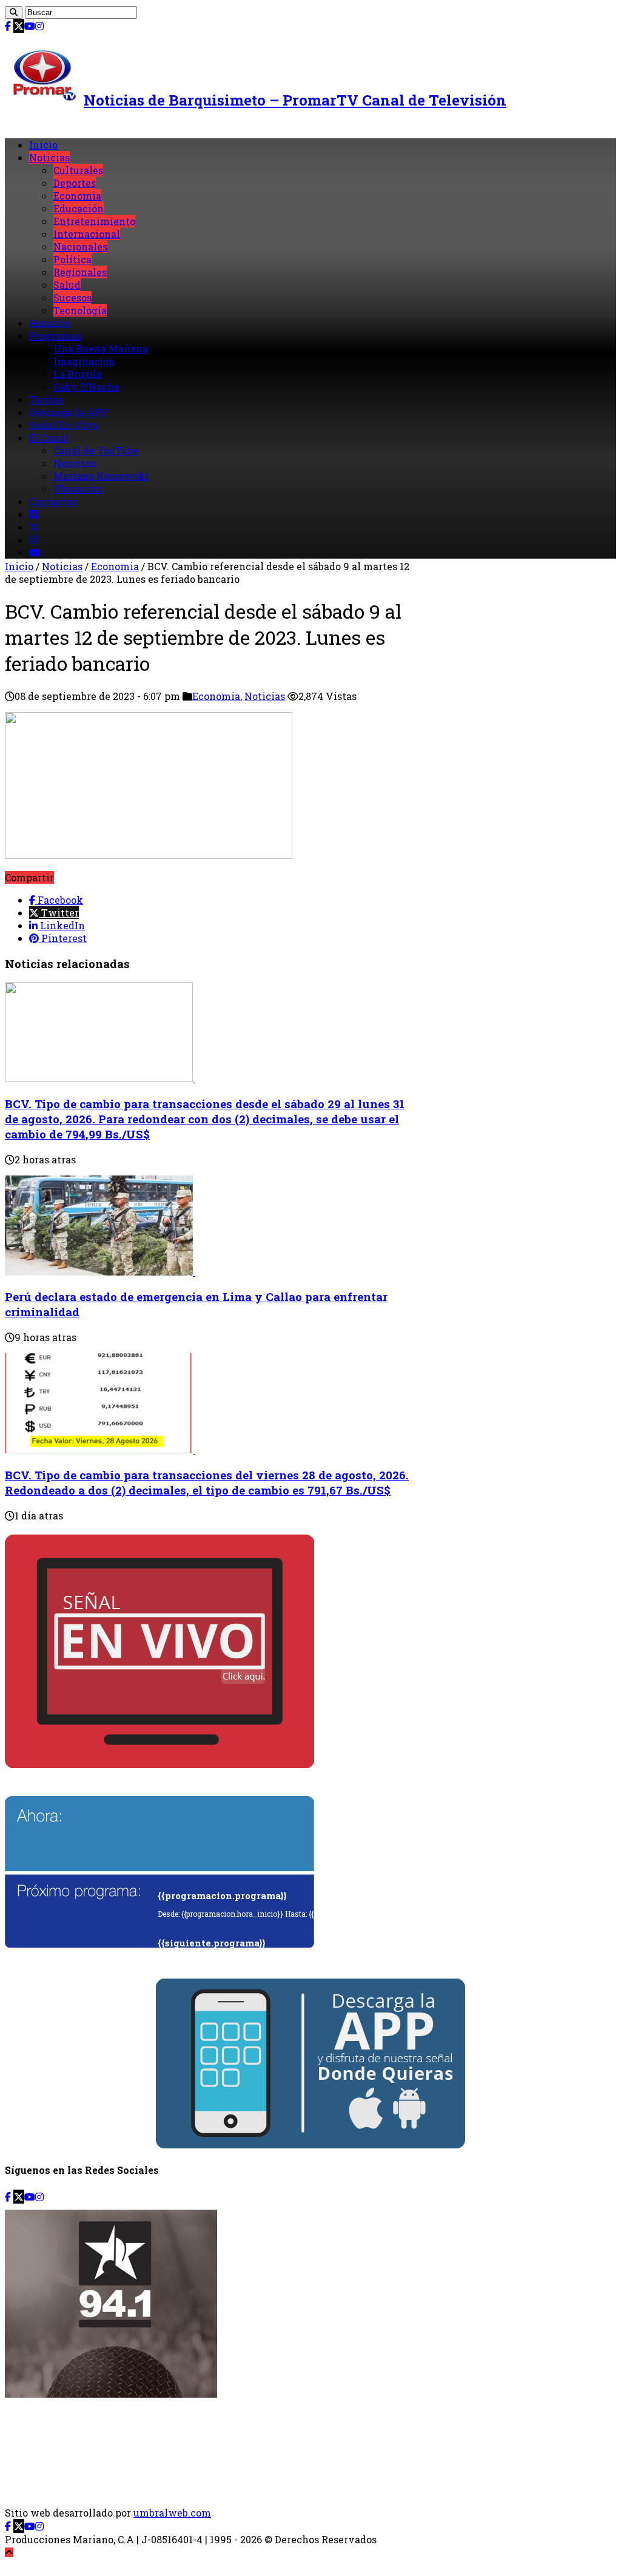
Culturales (78, 170)
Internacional (87, 234)
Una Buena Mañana (101, 348)
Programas (55, 336)
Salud (67, 285)
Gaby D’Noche (86, 387)
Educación (79, 208)
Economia (77, 196)
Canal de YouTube (96, 450)
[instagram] (39, 26)
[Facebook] (8, 26)
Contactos (53, 501)
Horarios (50, 323)
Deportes (75, 183)
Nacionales (80, 247)
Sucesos (72, 298)
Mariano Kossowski (101, 476)
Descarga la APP (69, 412)
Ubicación (78, 489)
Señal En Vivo (63, 425)
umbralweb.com (172, 2513)
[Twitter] (19, 26)
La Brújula (78, 374)
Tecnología (80, 310)
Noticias (49, 157)
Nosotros (75, 463)
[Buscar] (14, 12)
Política (72, 259)
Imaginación (84, 361)
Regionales (80, 272)
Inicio (43, 145)
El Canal (49, 438)
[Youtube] (30, 26)
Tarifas (46, 399)
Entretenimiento (94, 221)
